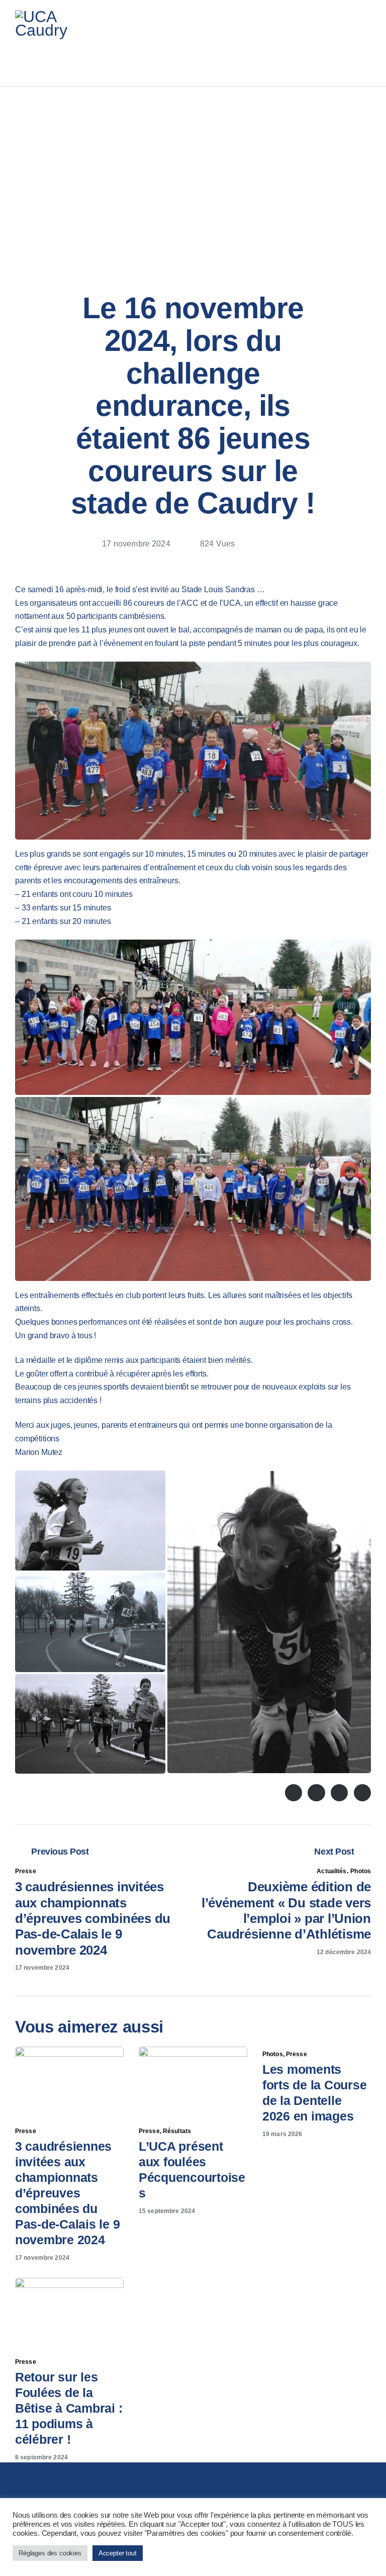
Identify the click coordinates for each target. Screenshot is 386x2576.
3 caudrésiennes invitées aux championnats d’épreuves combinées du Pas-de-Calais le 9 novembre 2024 (67, 2193)
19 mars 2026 (282, 2134)
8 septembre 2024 (41, 2457)
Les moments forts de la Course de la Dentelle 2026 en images (314, 2093)
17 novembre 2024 (42, 2258)
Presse (26, 1871)
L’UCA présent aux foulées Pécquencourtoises (192, 2170)
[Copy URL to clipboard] (293, 547)
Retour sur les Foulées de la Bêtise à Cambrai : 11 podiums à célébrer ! (69, 2408)
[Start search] (365, 59)
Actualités (331, 1871)
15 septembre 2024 (167, 2211)
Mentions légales (267, 2541)
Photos (361, 1871)
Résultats (177, 2131)
